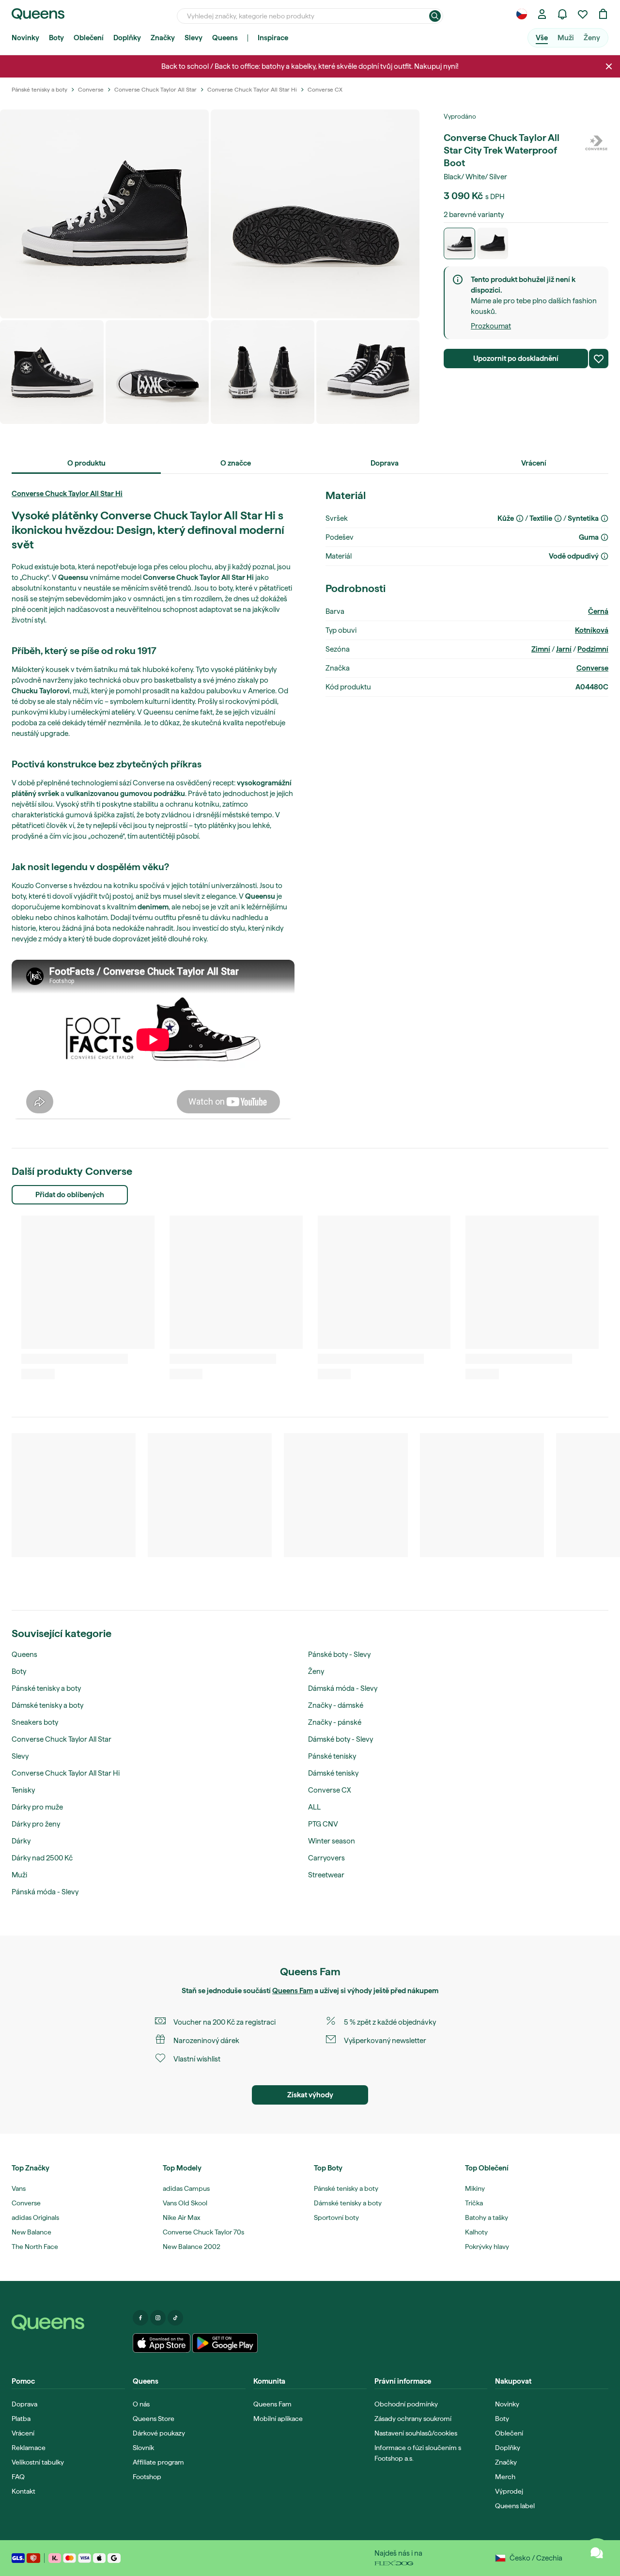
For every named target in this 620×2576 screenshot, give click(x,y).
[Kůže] (520, 518)
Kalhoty (476, 2232)
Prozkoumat (491, 326)
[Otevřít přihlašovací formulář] (542, 14)
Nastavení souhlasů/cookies (416, 2433)
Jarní (564, 649)
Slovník (143, 2448)
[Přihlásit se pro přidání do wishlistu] (599, 359)
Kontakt (23, 2491)
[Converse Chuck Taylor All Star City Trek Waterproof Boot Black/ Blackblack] (493, 243)
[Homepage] (68, 2323)
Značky (163, 38)
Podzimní (593, 649)
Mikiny (475, 2188)
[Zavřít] (609, 66)
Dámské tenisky (333, 1773)
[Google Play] (225, 2343)
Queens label (515, 2506)
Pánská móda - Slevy (45, 1892)
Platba (21, 2419)
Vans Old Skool (185, 2203)
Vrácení (23, 2433)
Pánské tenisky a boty (46, 1688)
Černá (598, 611)
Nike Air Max (181, 2217)
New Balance (31, 2232)
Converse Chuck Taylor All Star (62, 1739)
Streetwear (326, 1875)
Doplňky (127, 38)
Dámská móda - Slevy (343, 1688)
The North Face (35, 2247)
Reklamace (29, 2448)
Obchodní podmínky (406, 2404)
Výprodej (509, 2491)
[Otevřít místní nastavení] (522, 14)
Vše (542, 38)
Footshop (147, 2477)
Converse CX (330, 1790)
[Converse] (596, 143)
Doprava (24, 2404)
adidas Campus (186, 2188)
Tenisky (23, 1790)
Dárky (21, 1841)
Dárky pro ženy (36, 1824)
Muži (566, 38)
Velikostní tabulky (38, 2462)
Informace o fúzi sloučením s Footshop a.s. (418, 2453)
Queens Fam (293, 1991)
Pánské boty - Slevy (339, 1655)
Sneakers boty (35, 1722)
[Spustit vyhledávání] (435, 16)
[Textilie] (558, 518)
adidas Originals (35, 2217)
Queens (225, 38)
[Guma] (604, 537)
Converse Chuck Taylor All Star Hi (67, 494)
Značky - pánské (335, 1722)
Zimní (541, 649)
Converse (592, 668)
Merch (505, 2477)
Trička (474, 2203)
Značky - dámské (336, 1705)
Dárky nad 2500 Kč (42, 1858)
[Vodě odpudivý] (604, 556)
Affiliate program (158, 2462)
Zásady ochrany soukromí (413, 2419)
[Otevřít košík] (603, 14)
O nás (141, 2404)
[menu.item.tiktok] (175, 2318)
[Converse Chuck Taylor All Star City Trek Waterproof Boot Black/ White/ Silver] (459, 243)
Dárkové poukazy (159, 2433)
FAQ (18, 2477)
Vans (19, 2188)
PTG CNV (323, 1824)
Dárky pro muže (37, 1807)
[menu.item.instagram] (158, 2318)
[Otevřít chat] (597, 2553)
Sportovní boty (336, 2217)
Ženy (592, 38)
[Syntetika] (604, 518)
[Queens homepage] (38, 14)
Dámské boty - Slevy (341, 1739)
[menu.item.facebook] (140, 2318)
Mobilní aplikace (278, 2419)
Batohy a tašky (487, 2217)
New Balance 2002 (192, 2247)
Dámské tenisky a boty (47, 1705)
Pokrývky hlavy (487, 2247)
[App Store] (162, 2343)
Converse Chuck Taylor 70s (203, 2232)
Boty (56, 38)
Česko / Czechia (536, 2558)
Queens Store (154, 2419)
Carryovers (326, 1858)
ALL (314, 1807)
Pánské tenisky (332, 1756)
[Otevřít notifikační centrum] (562, 14)
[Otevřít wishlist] (583, 14)
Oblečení (89, 38)
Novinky (25, 38)
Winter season (332, 1841)
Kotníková (592, 630)
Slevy (194, 38)
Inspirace (273, 38)
